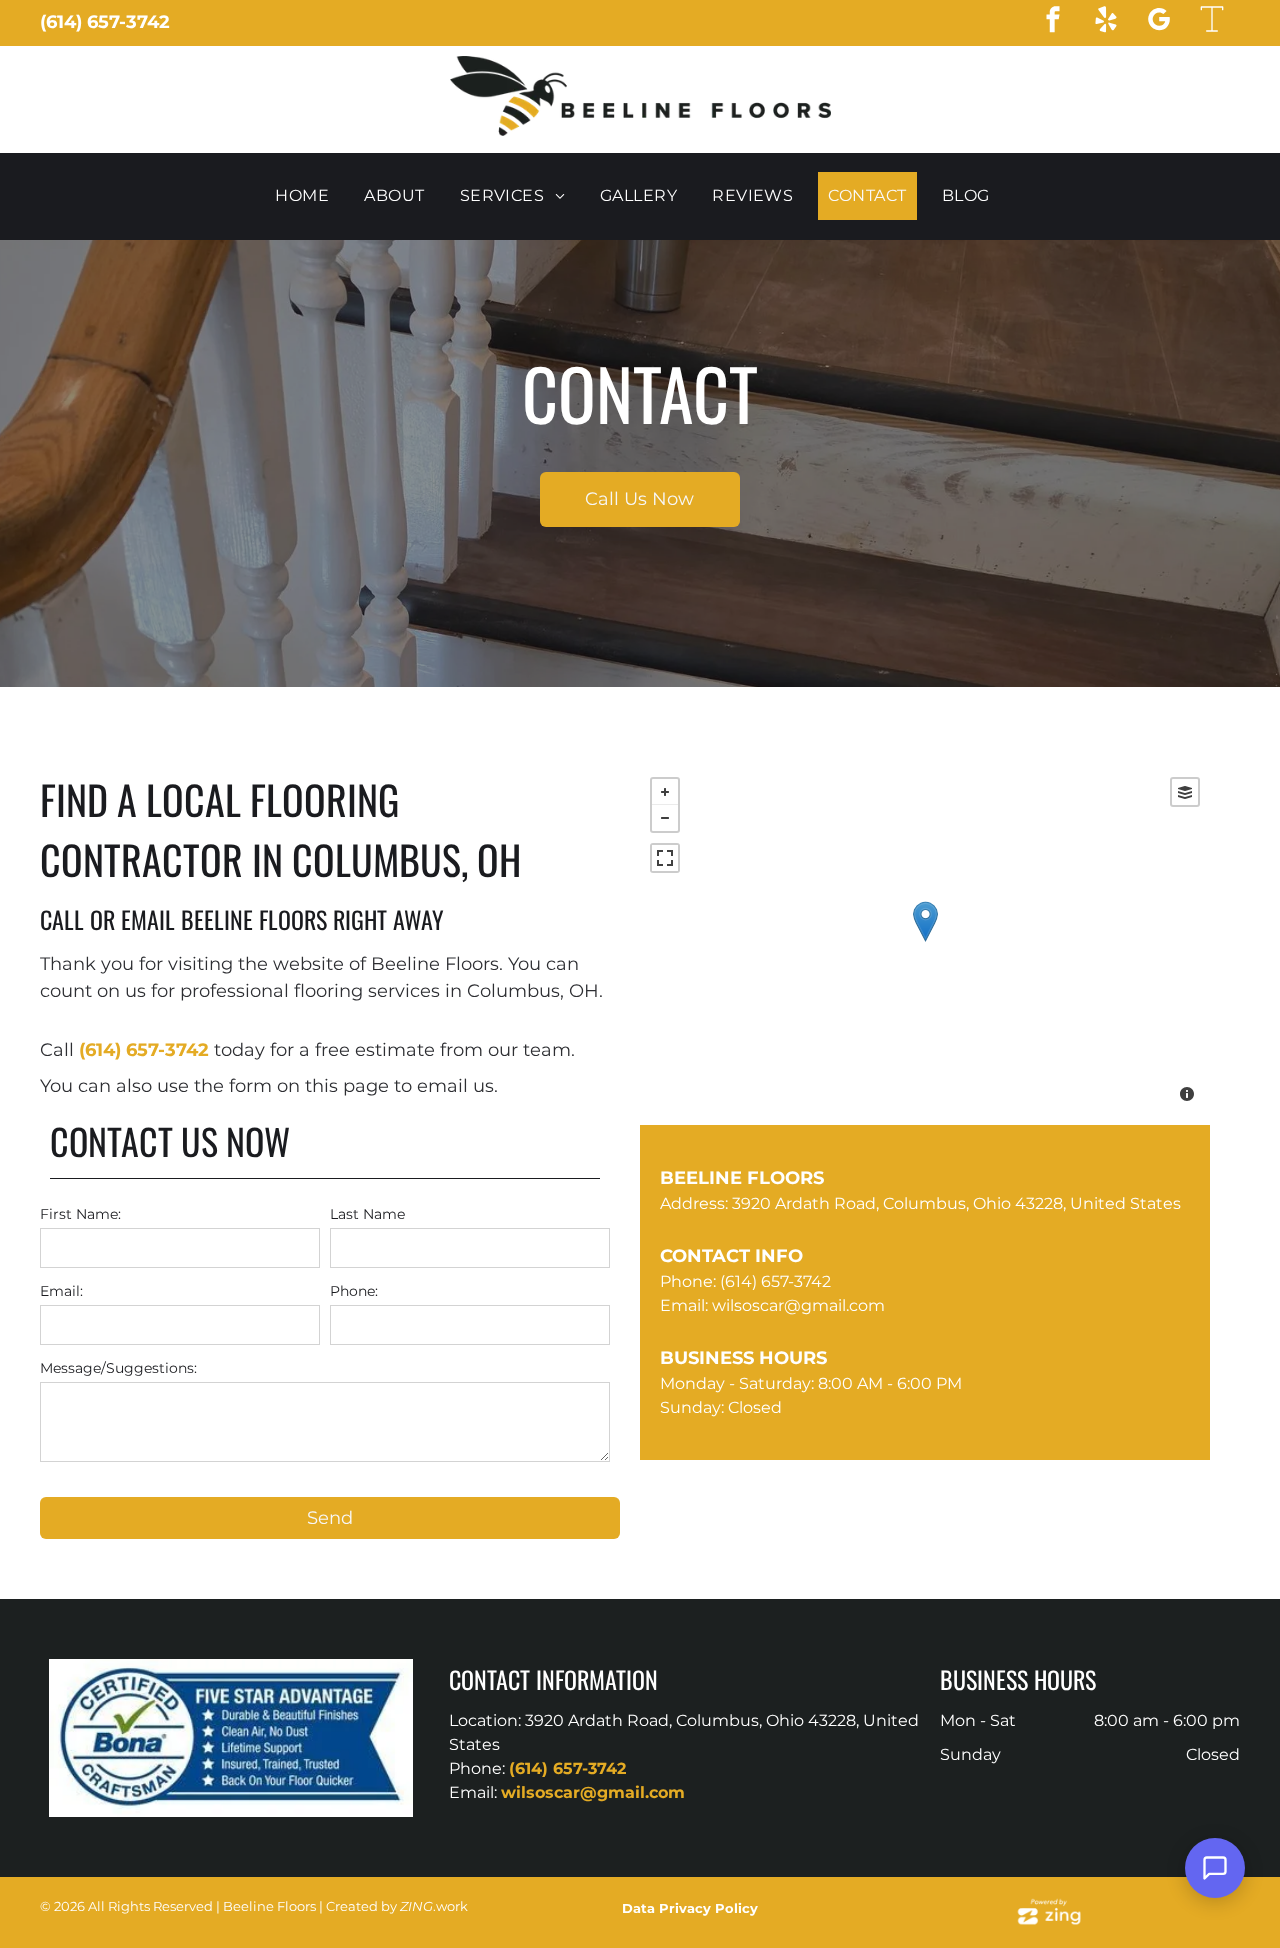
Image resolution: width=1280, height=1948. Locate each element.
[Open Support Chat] (1215, 1868)
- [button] (665, 818)
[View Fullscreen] (665, 858)
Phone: (354, 1291)
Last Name (367, 1214)
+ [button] (665, 792)
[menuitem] (309, 196)
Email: (61, 1291)
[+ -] (925, 942)
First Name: (80, 1214)
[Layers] (1185, 792)
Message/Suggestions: (118, 1368)
